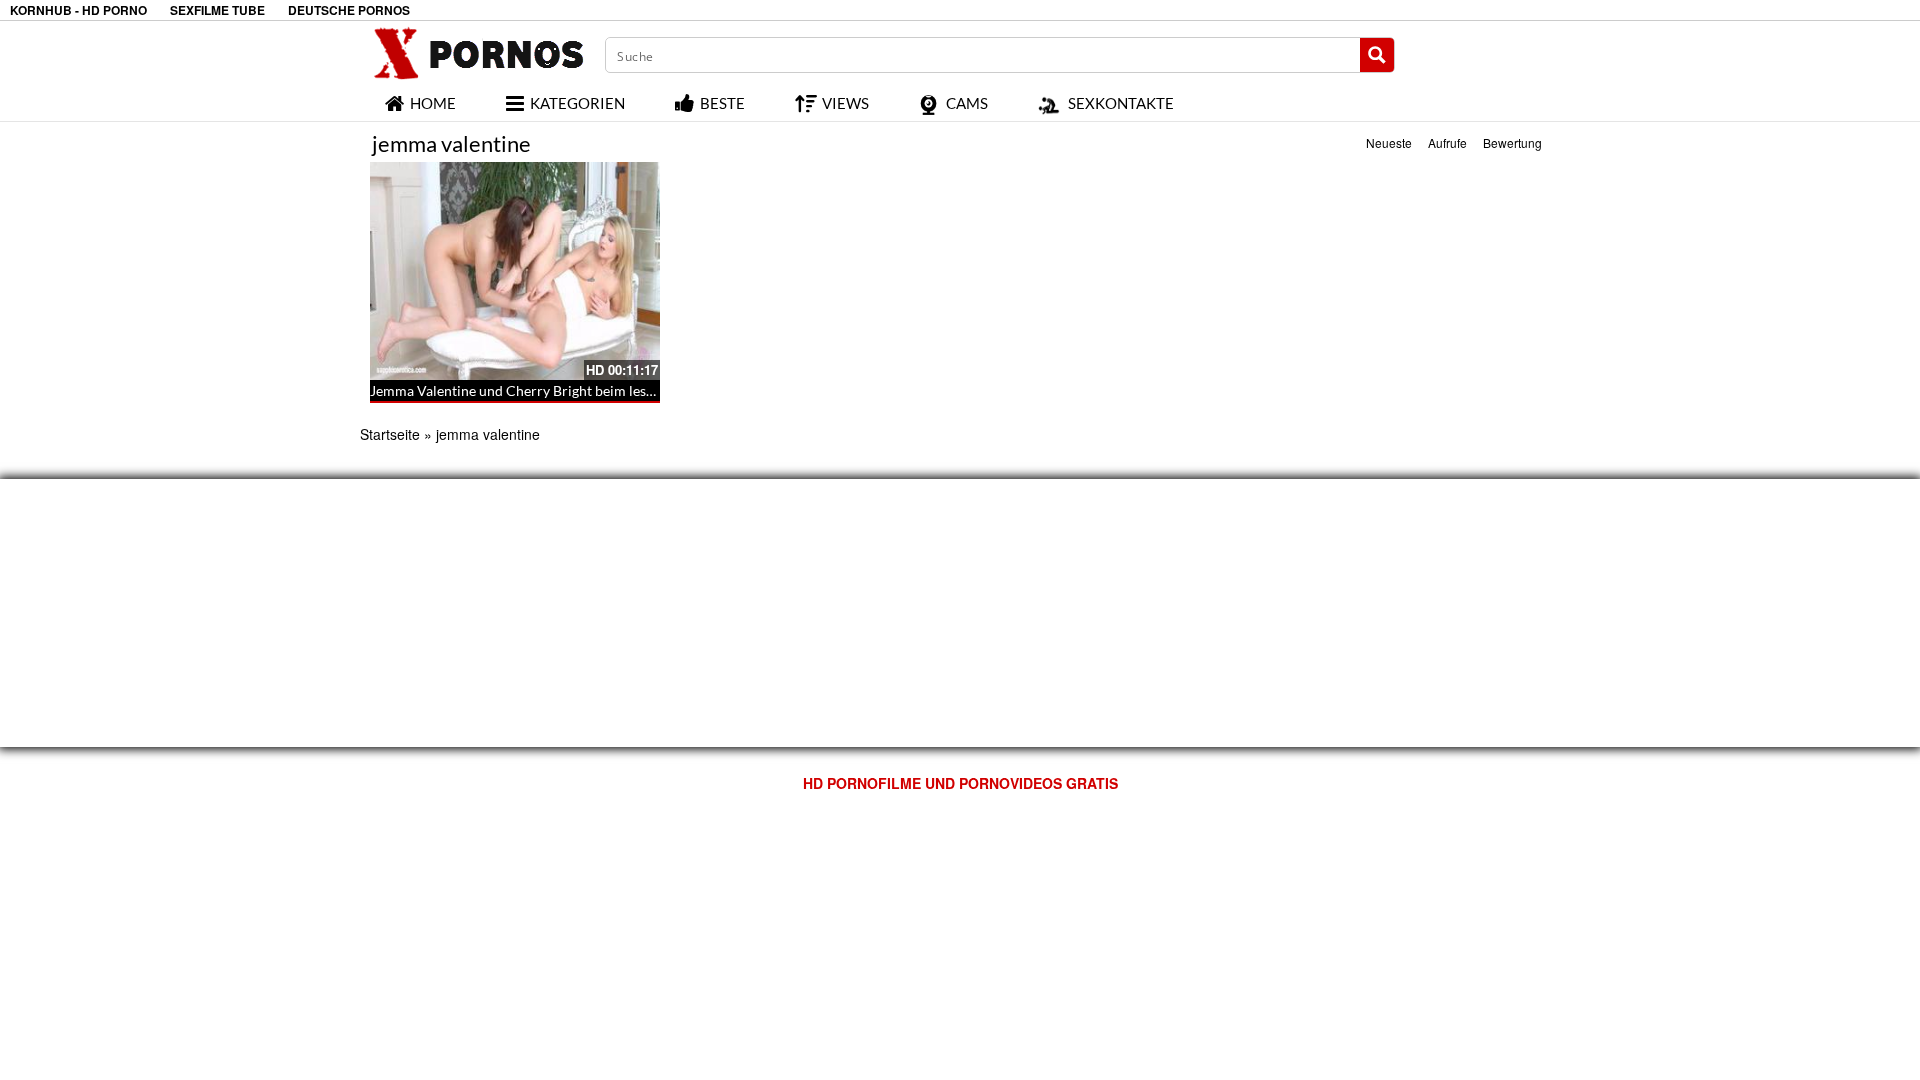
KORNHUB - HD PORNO (78, 10)
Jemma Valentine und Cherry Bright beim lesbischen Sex (544, 390)
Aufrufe (1447, 142)
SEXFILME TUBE (217, 10)
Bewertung (1512, 142)
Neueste (1389, 142)
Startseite (390, 434)
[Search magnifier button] (1377, 55)
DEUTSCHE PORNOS (349, 10)
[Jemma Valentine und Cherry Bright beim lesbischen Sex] (515, 271)
